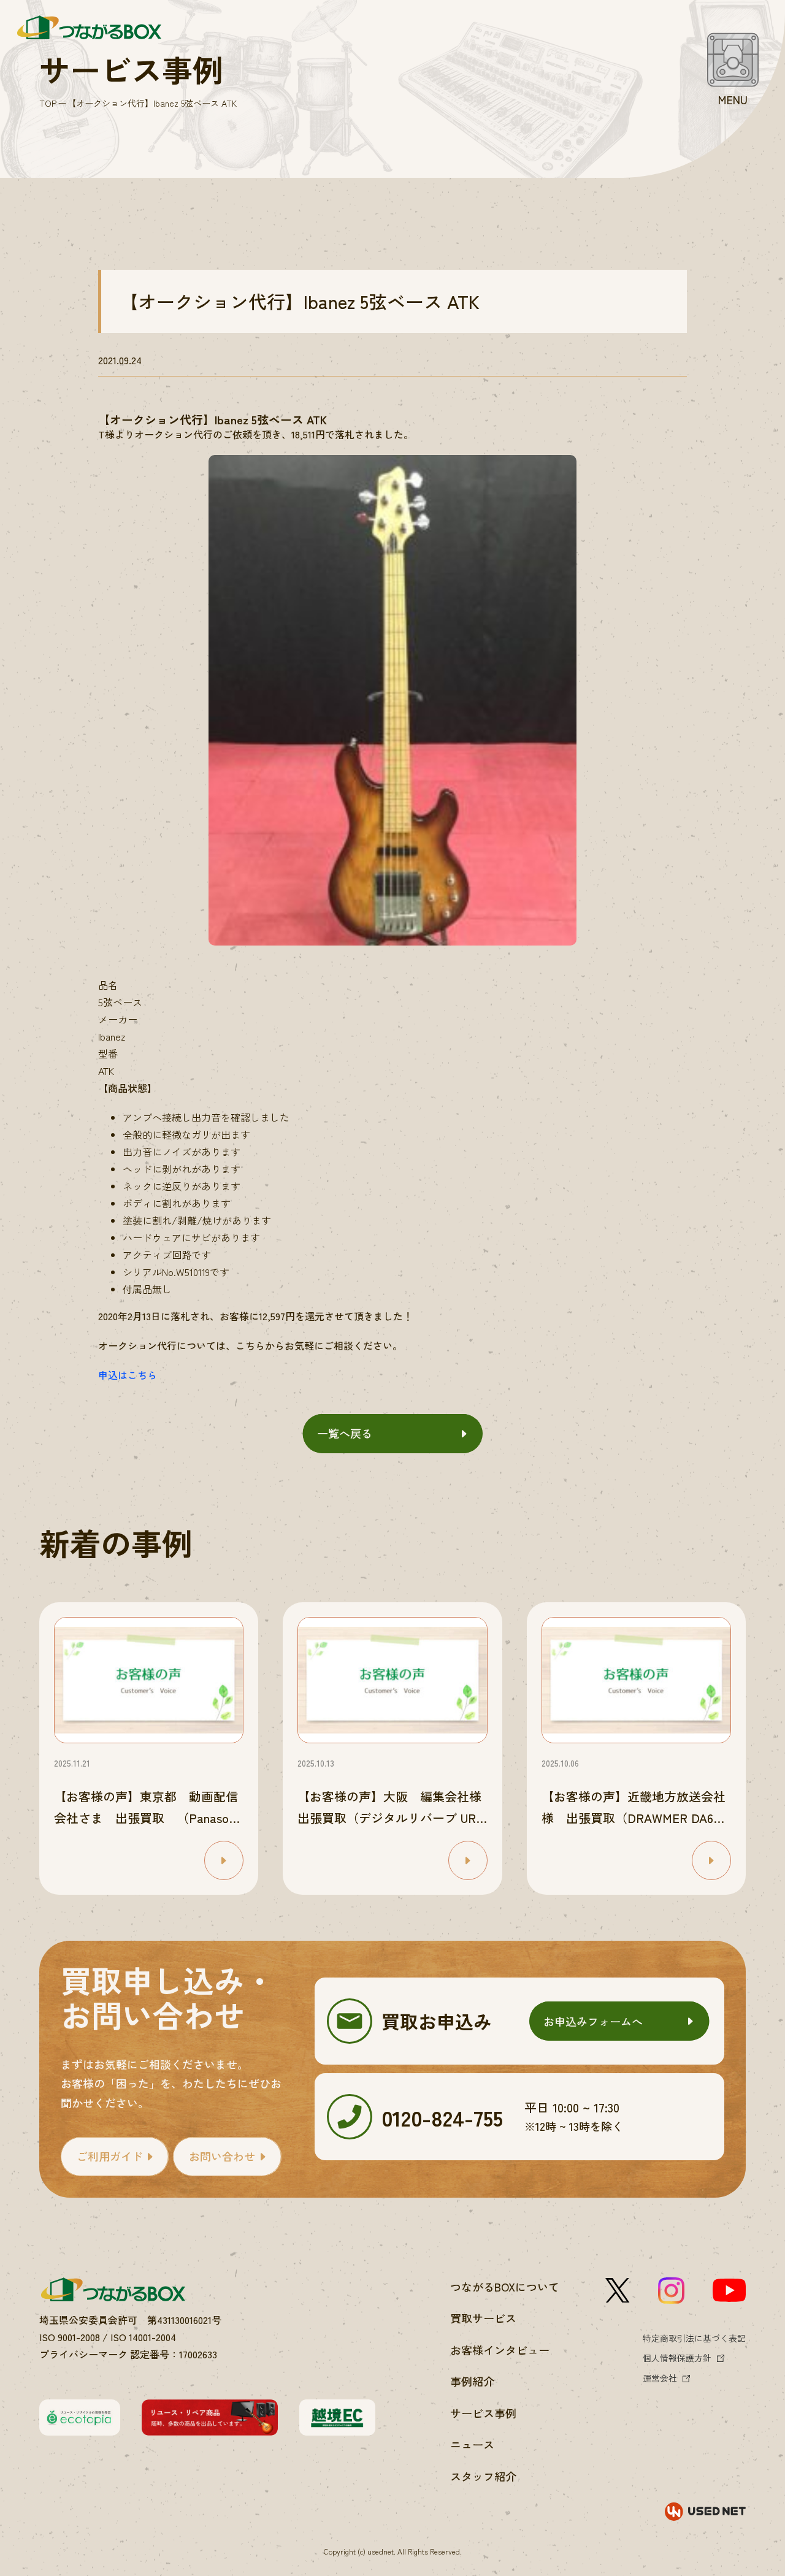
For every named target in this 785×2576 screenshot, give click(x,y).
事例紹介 (472, 2381)
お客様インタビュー (500, 2350)
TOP (48, 103)
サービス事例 (483, 2413)
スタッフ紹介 (483, 2476)
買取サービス (483, 2318)
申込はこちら (128, 1375)
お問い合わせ (222, 2156)
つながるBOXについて (505, 2287)
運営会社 (660, 2378)
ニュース (472, 2444)
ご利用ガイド (110, 2156)
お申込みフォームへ (593, 2021)
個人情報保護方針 (677, 2358)
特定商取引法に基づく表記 (694, 2338)
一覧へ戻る (345, 1433)
